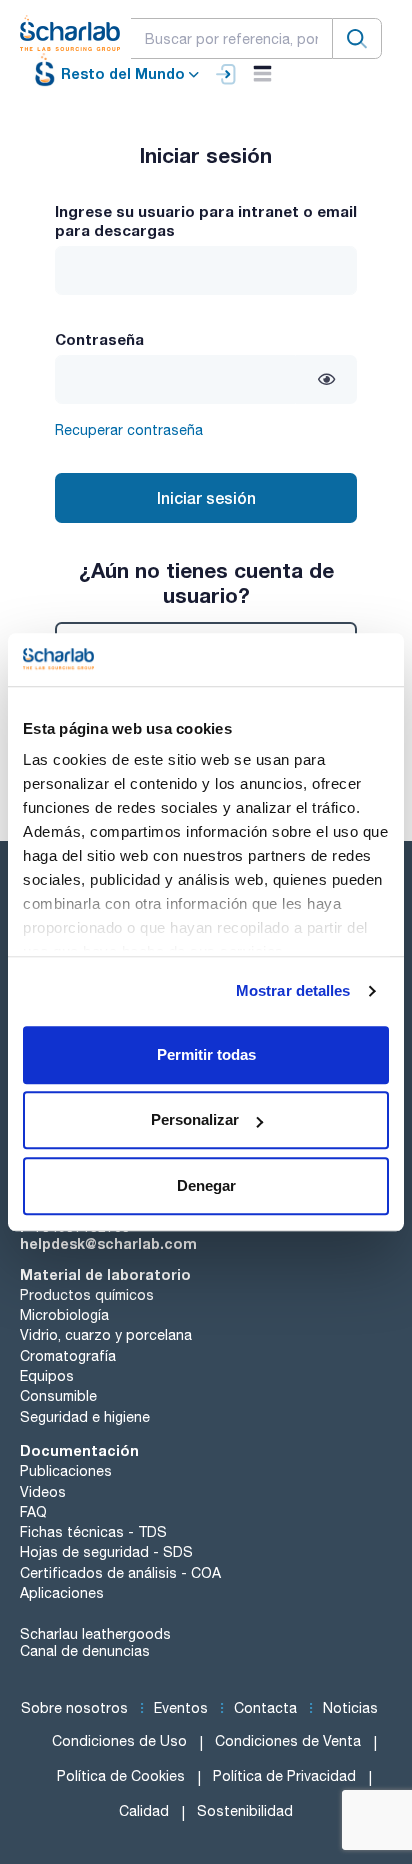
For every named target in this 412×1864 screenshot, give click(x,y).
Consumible (58, 1396)
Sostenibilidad (245, 1811)
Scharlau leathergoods (95, 1634)
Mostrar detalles (293, 990)
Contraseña (99, 339)
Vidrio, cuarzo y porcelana (106, 1335)
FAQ (33, 1512)
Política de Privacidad (284, 1776)
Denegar (206, 1185)
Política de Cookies (121, 1776)
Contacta (265, 1708)
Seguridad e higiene (85, 1417)
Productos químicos (87, 1295)
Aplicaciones (62, 1593)
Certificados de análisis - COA (120, 1573)
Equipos (47, 1376)
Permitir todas (206, 1054)
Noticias (350, 1708)
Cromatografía (68, 1356)
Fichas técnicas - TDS (93, 1532)
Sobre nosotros (74, 1708)
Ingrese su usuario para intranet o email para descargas (206, 220)
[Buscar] (357, 38)
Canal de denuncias (85, 1651)
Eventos (181, 1708)
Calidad (144, 1811)
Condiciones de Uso (119, 1741)
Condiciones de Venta (288, 1741)
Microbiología (64, 1315)
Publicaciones (66, 1471)
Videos (43, 1492)
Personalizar (195, 1119)
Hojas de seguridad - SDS (106, 1552)
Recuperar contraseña (129, 430)
